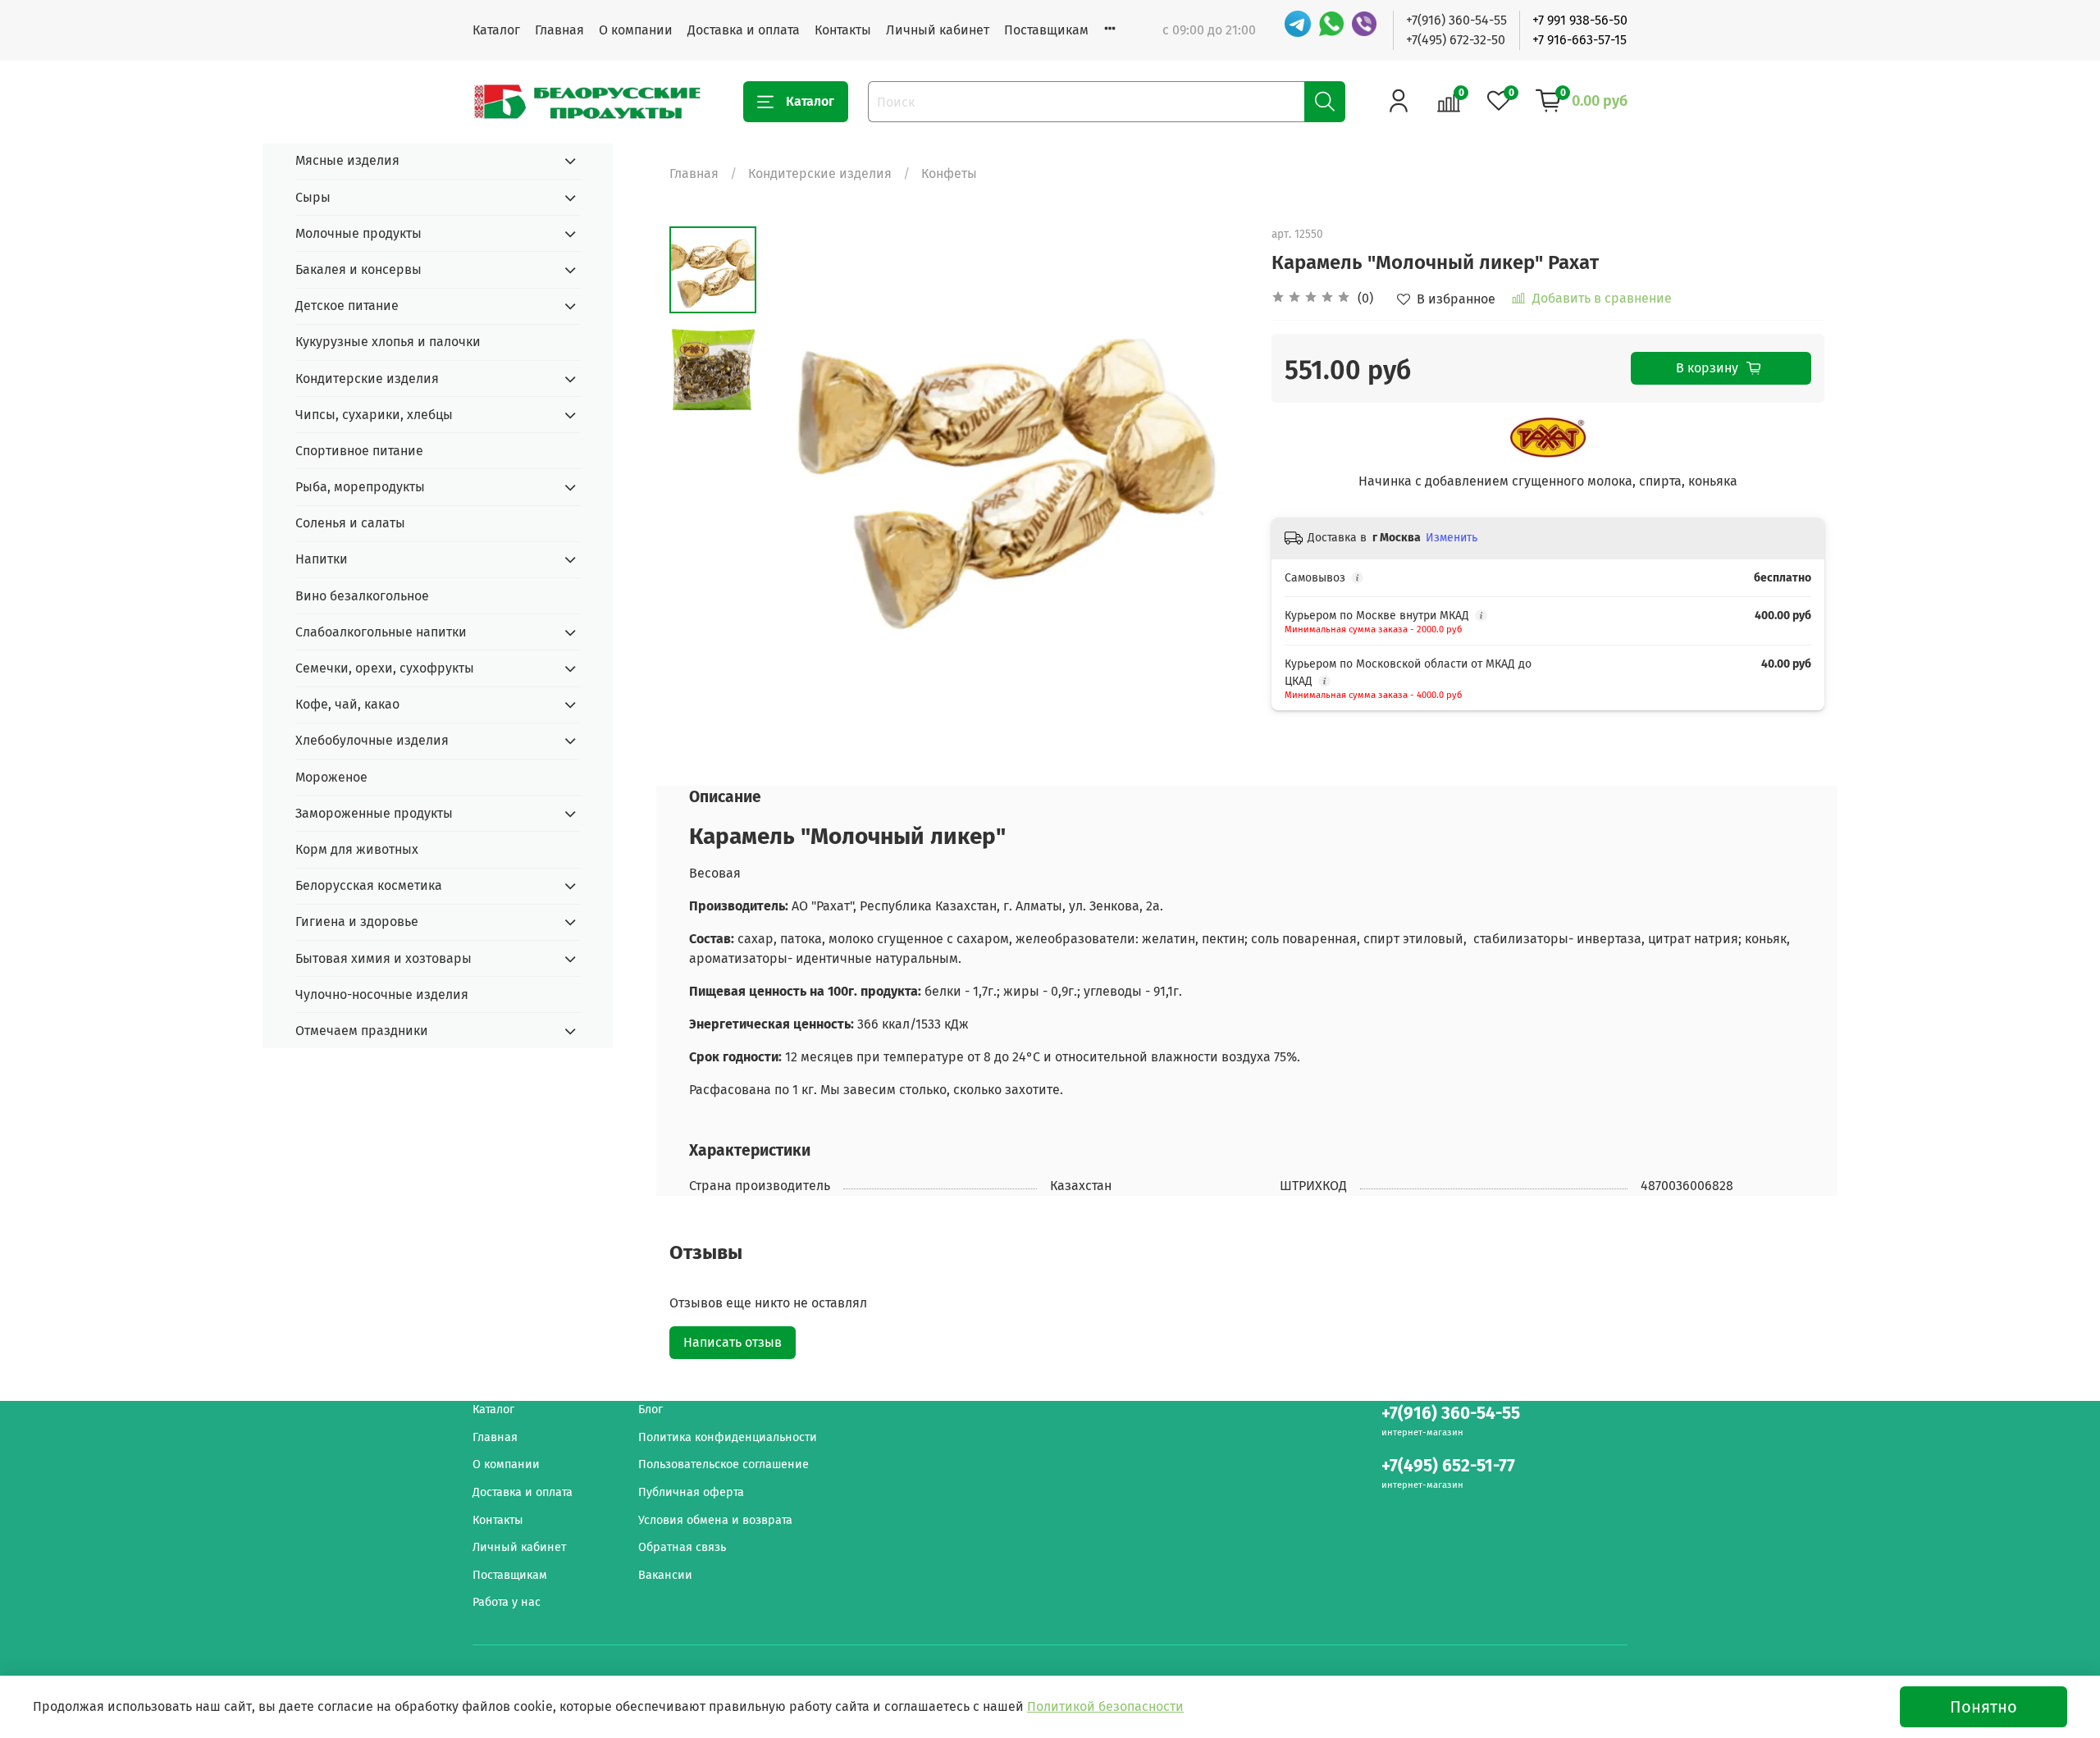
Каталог (496, 30)
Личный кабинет (938, 30)
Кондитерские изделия (820, 173)
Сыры (313, 197)
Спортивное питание (359, 451)
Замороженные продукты (374, 813)
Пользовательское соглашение (724, 1464)
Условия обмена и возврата (715, 1520)
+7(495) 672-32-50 (1456, 40)
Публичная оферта (691, 1492)
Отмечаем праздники (362, 1031)
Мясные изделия (347, 160)
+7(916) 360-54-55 (1456, 20)
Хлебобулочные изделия (372, 740)
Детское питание (347, 306)
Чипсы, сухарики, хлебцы (374, 415)
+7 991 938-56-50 (1580, 20)
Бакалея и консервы (358, 269)
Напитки (322, 559)
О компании (636, 30)
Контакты (843, 30)
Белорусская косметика (369, 885)
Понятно (1984, 1707)
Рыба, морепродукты (360, 487)
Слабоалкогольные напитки (381, 632)
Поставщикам (1046, 30)
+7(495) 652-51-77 (1448, 1466)
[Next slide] (1214, 468)
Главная (559, 30)
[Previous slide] (797, 468)
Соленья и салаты (350, 523)
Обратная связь (682, 1547)
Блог (651, 1410)
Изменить (1452, 538)
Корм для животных (357, 849)
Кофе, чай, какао (347, 704)
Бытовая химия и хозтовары (383, 958)
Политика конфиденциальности (728, 1437)
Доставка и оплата (744, 30)
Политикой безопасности (1105, 1706)
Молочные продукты (358, 233)
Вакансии (665, 1575)
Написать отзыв (733, 1342)
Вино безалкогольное (362, 596)
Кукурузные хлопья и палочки (388, 342)
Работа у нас (507, 1602)
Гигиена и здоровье (357, 921)
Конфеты (949, 173)
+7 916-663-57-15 (1580, 40)
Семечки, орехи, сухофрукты (385, 668)
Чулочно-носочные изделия (382, 994)
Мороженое (331, 777)
